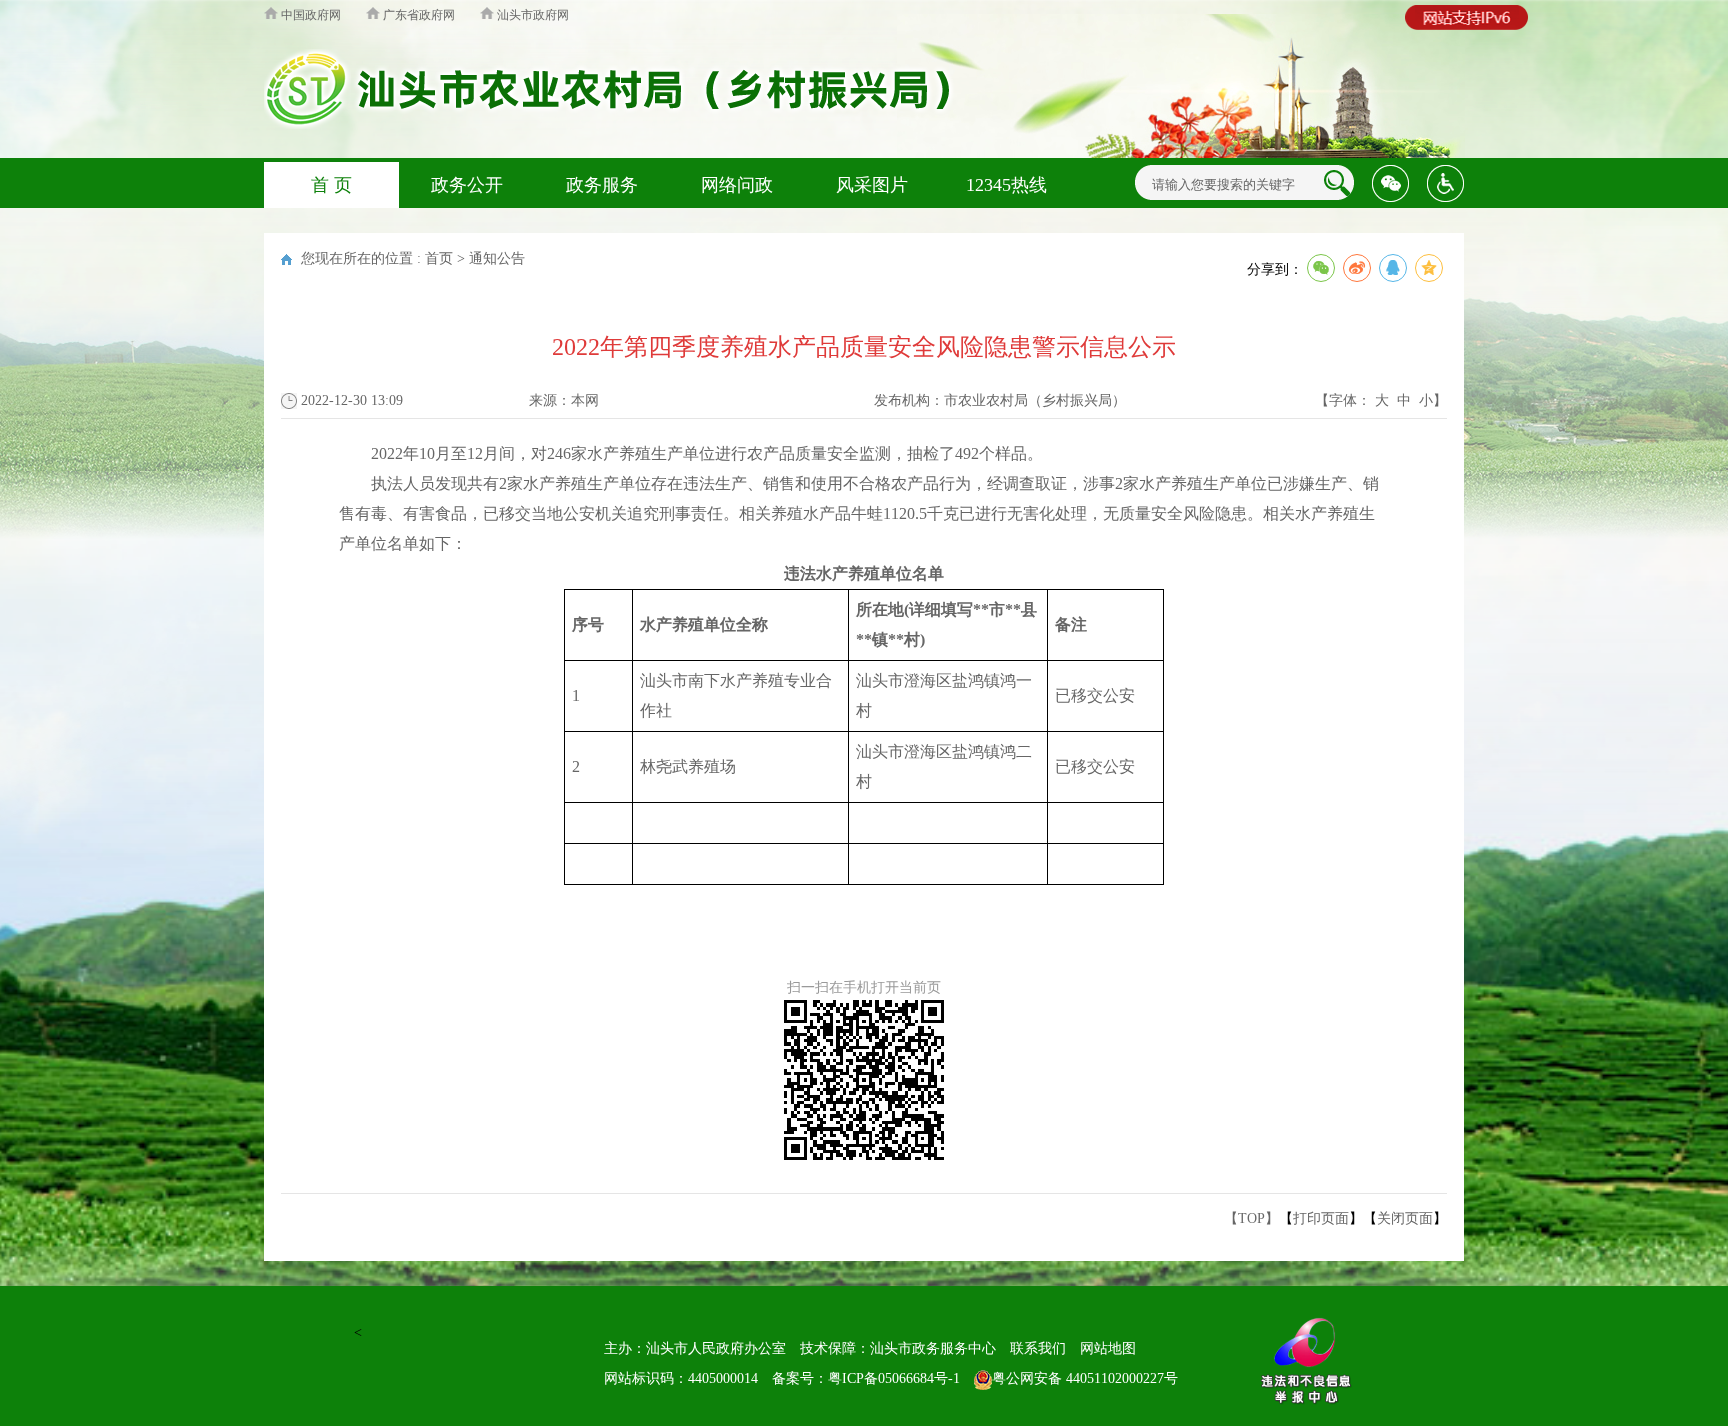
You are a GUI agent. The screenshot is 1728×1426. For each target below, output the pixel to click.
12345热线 (1006, 185)
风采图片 (872, 185)
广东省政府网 (417, 15)
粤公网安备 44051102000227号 (1085, 1378)
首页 (439, 258)
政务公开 (467, 185)
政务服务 (602, 185)
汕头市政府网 (531, 15)
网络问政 (737, 185)
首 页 (331, 185)
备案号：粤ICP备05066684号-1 (866, 1378)
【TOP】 (1251, 1218)
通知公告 (497, 258)
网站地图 (1108, 1348)
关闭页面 (1405, 1218)
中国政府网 (309, 15)
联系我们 (1038, 1348)
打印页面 (1321, 1218)
